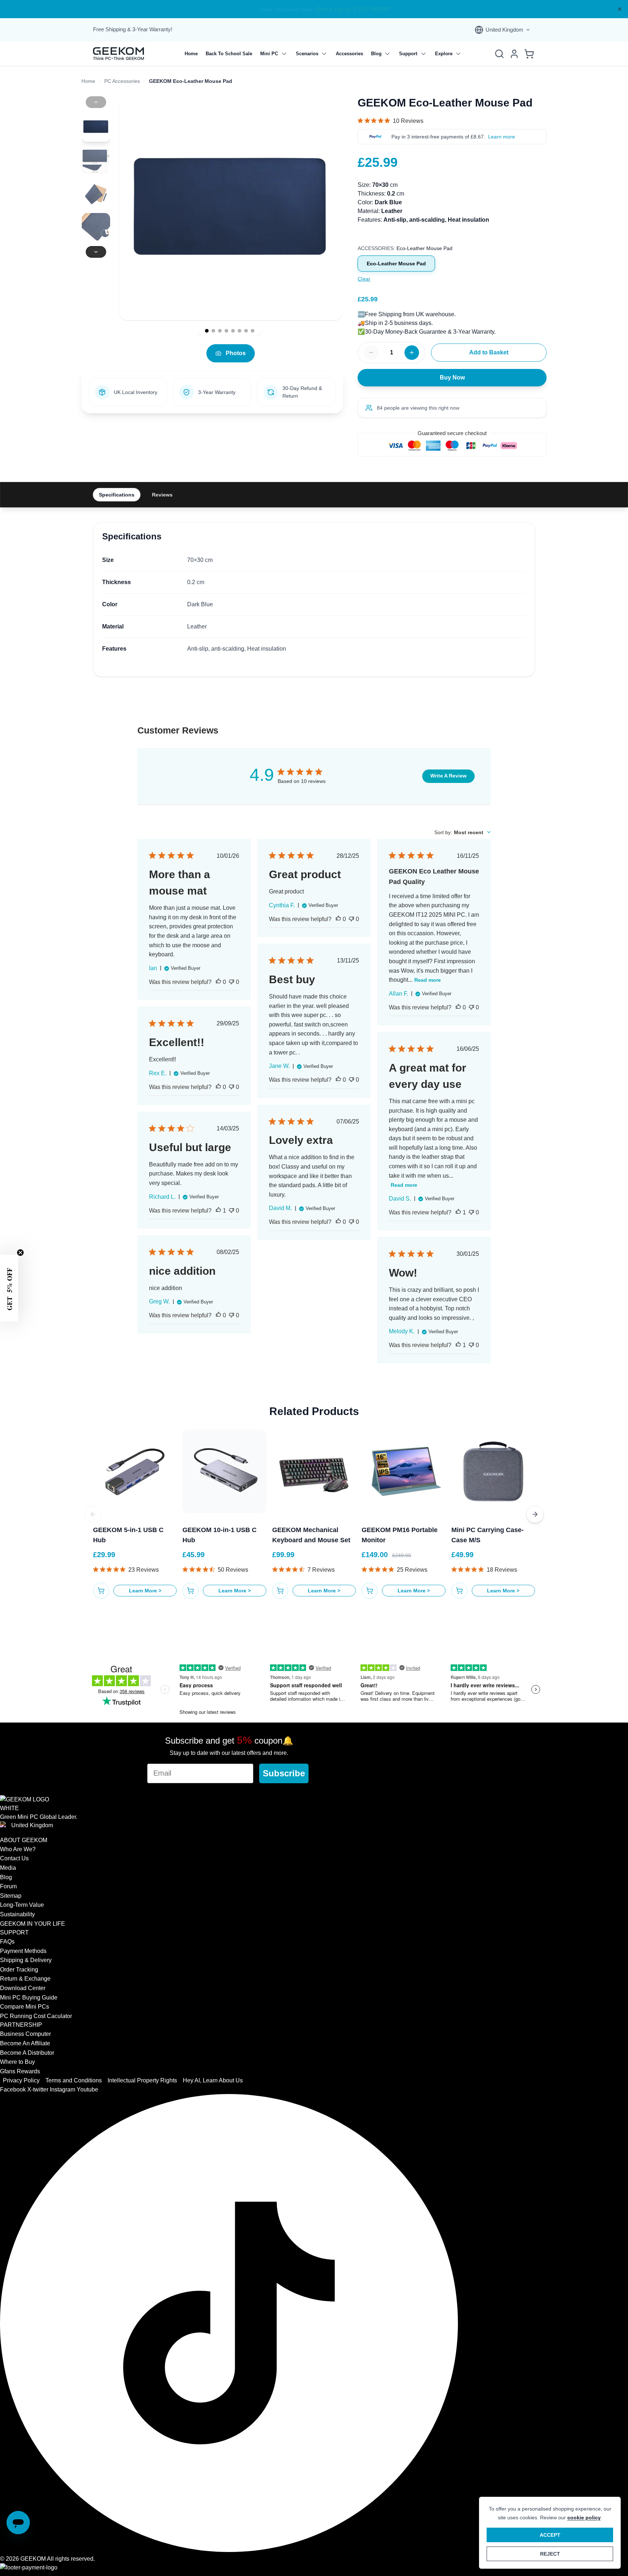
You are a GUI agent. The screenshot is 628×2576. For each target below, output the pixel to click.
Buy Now (452, 377)
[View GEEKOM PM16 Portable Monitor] (403, 1471)
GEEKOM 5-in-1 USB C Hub (128, 1535)
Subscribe (284, 1773)
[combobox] (462, 832)
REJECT (550, 2554)
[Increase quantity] (412, 353)
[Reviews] (391, 121)
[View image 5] (233, 331)
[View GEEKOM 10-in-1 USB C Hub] (224, 1471)
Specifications (117, 495)
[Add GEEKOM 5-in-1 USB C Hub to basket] (101, 1591)
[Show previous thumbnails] (96, 102)
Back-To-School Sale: (314, 9)
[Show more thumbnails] (96, 252)
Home (191, 54)
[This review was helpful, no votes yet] (218, 982)
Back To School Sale (229, 54)
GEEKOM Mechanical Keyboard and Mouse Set (311, 1535)
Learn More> (145, 1591)
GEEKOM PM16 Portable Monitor (400, 1535)
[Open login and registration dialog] (514, 54)
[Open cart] (529, 54)
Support (408, 54)
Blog (376, 54)
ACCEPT (550, 2535)
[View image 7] (246, 331)
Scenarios (307, 54)
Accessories (349, 54)
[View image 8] (253, 331)
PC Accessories (122, 81)
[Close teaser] (20, 1253)
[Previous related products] (93, 1514)
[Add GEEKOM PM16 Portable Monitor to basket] (370, 1591)
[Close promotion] (620, 9)
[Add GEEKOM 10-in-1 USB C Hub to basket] (190, 1591)
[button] (9, 1288)
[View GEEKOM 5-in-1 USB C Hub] (135, 1471)
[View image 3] (220, 331)
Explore (444, 54)
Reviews (162, 495)
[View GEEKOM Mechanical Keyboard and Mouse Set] (314, 1471)
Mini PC (269, 54)
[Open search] (499, 54)
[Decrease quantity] (371, 353)
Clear (364, 279)
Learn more (502, 137)
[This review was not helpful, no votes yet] (232, 982)
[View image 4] (226, 331)
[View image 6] (239, 331)
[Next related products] (535, 1514)
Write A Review (448, 776)
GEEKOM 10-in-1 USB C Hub (220, 1535)
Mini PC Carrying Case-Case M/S (488, 1535)
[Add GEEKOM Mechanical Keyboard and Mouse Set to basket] (280, 1591)
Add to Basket (489, 352)
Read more (428, 980)
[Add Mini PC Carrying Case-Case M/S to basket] (459, 1591)
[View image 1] (207, 331)
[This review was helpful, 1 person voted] (458, 1213)
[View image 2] (213, 331)
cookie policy (584, 2517)
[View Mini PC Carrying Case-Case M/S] (493, 1471)
